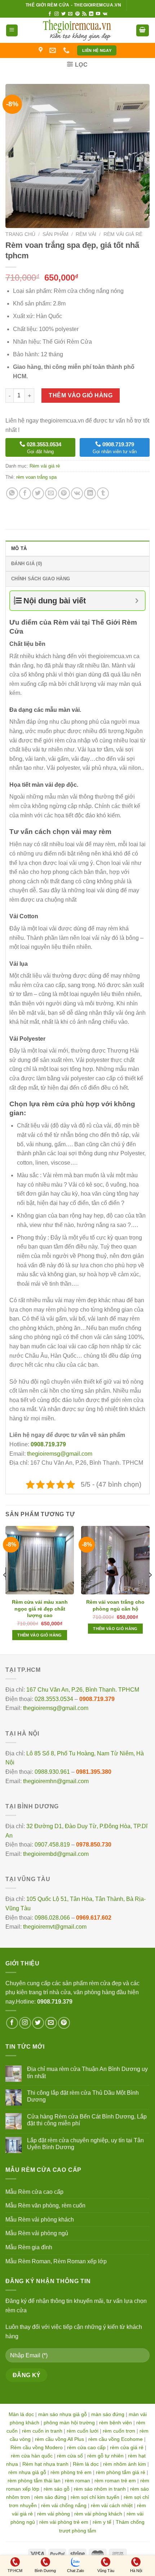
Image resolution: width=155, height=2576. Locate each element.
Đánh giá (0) (26, 564)
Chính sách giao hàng (41, 579)
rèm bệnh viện (116, 2423)
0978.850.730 (94, 1845)
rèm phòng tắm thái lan (34, 2481)
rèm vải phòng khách (98, 2514)
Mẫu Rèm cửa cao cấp (34, 2192)
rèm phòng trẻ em (71, 2472)
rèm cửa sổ (70, 2456)
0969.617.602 (94, 1918)
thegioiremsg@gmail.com (60, 1454)
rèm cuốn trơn (119, 2431)
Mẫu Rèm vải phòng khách (40, 2220)
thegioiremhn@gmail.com (56, 1781)
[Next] (150, 1589)
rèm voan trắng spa (36, 477)
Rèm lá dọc (86, 2464)
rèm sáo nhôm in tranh (100, 2489)
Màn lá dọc (21, 2414)
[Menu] (12, 30)
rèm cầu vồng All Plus (59, 2439)
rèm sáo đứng (50, 2497)
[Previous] (5, 1589)
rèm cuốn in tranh (42, 2431)
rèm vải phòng (54, 2514)
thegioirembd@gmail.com (56, 1854)
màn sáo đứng (108, 2414)
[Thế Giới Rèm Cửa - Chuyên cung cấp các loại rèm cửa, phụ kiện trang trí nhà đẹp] (77, 30)
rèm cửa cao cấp (86, 2447)
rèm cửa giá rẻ (127, 2447)
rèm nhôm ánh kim (125, 2464)
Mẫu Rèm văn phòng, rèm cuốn (45, 2206)
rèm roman (77, 2481)
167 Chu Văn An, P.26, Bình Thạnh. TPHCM (83, 1690)
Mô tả (19, 548)
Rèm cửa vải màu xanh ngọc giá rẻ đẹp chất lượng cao (40, 1608)
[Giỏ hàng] (143, 30)
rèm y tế (102, 2522)
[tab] (77, 548)
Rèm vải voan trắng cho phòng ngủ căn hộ (115, 1605)
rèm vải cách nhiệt (112, 2505)
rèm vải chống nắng (64, 2505)
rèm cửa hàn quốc (32, 2456)
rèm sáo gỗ (57, 2489)
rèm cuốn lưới (83, 2431)
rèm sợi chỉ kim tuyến (95, 2497)
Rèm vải (86, 234)
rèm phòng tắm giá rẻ (121, 2472)
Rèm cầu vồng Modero (37, 2447)
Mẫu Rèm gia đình (29, 2247)
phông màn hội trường (69, 2423)
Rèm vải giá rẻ (123, 234)
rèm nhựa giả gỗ (27, 2472)
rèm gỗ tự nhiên (105, 2456)
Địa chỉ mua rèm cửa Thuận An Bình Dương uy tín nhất (87, 2072)
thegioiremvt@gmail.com (55, 1927)
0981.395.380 (94, 1772)
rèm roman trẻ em (115, 2481)
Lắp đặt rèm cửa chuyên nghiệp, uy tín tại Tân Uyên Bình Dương (85, 2144)
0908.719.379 (97, 1699)
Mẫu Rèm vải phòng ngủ (37, 2233)
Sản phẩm (56, 234)
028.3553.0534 (54, 1699)
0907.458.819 (52, 1845)
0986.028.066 (52, 1918)
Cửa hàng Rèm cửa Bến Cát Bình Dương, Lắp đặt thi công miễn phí (87, 2120)
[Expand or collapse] (137, 601)
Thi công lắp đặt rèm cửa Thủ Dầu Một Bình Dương (83, 2096)
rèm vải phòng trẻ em (64, 2522)
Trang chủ (20, 234)
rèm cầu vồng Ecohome (116, 2439)
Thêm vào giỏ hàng (81, 395)
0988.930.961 (52, 1772)
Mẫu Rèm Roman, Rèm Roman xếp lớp (56, 2261)
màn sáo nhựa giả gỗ (63, 2414)
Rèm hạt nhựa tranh (45, 2464)
